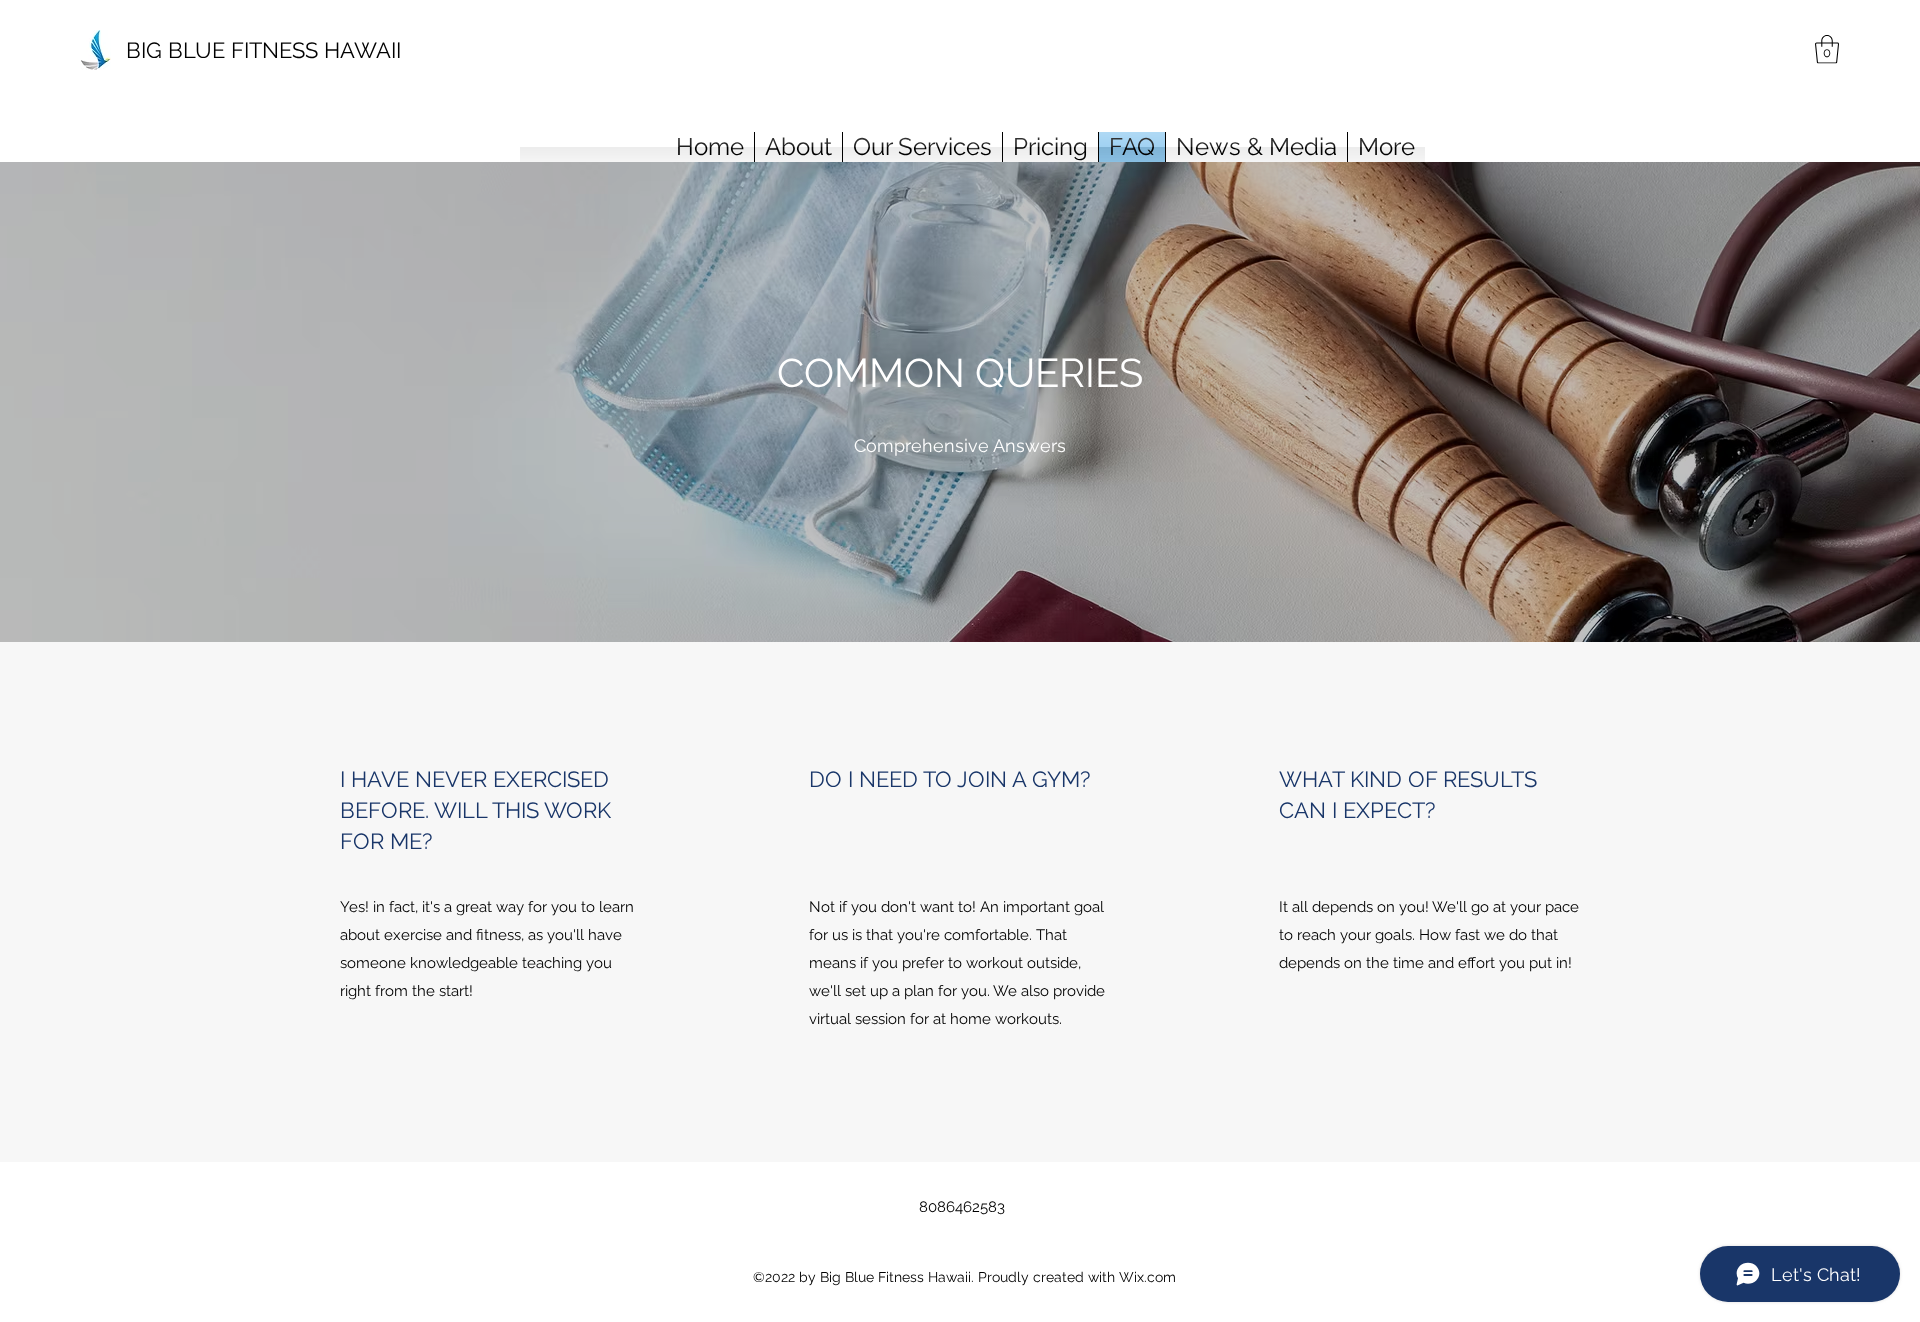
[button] (1827, 49)
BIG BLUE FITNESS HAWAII (263, 50)
